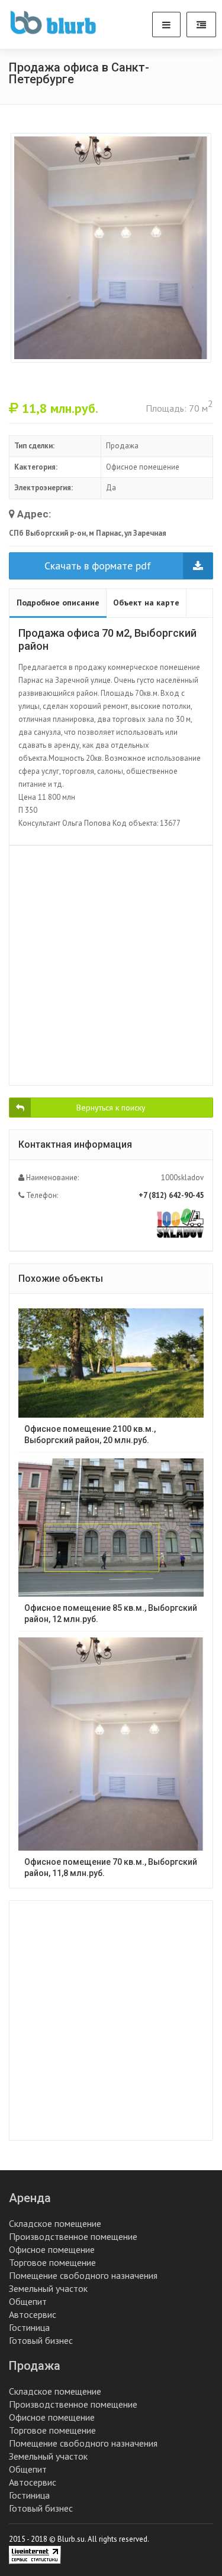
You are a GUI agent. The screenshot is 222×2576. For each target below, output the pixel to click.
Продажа (35, 2366)
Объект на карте (146, 603)
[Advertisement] (111, 965)
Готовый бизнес (41, 2340)
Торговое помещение (52, 2262)
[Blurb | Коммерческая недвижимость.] (53, 22)
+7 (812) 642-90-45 (171, 1195)
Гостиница (29, 2327)
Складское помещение (55, 2223)
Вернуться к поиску (111, 1108)
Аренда (30, 2198)
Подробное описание (58, 603)
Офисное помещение (52, 2249)
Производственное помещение (73, 2236)
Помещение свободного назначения (83, 2275)
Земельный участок (48, 2288)
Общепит (28, 2301)
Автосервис (33, 2314)
